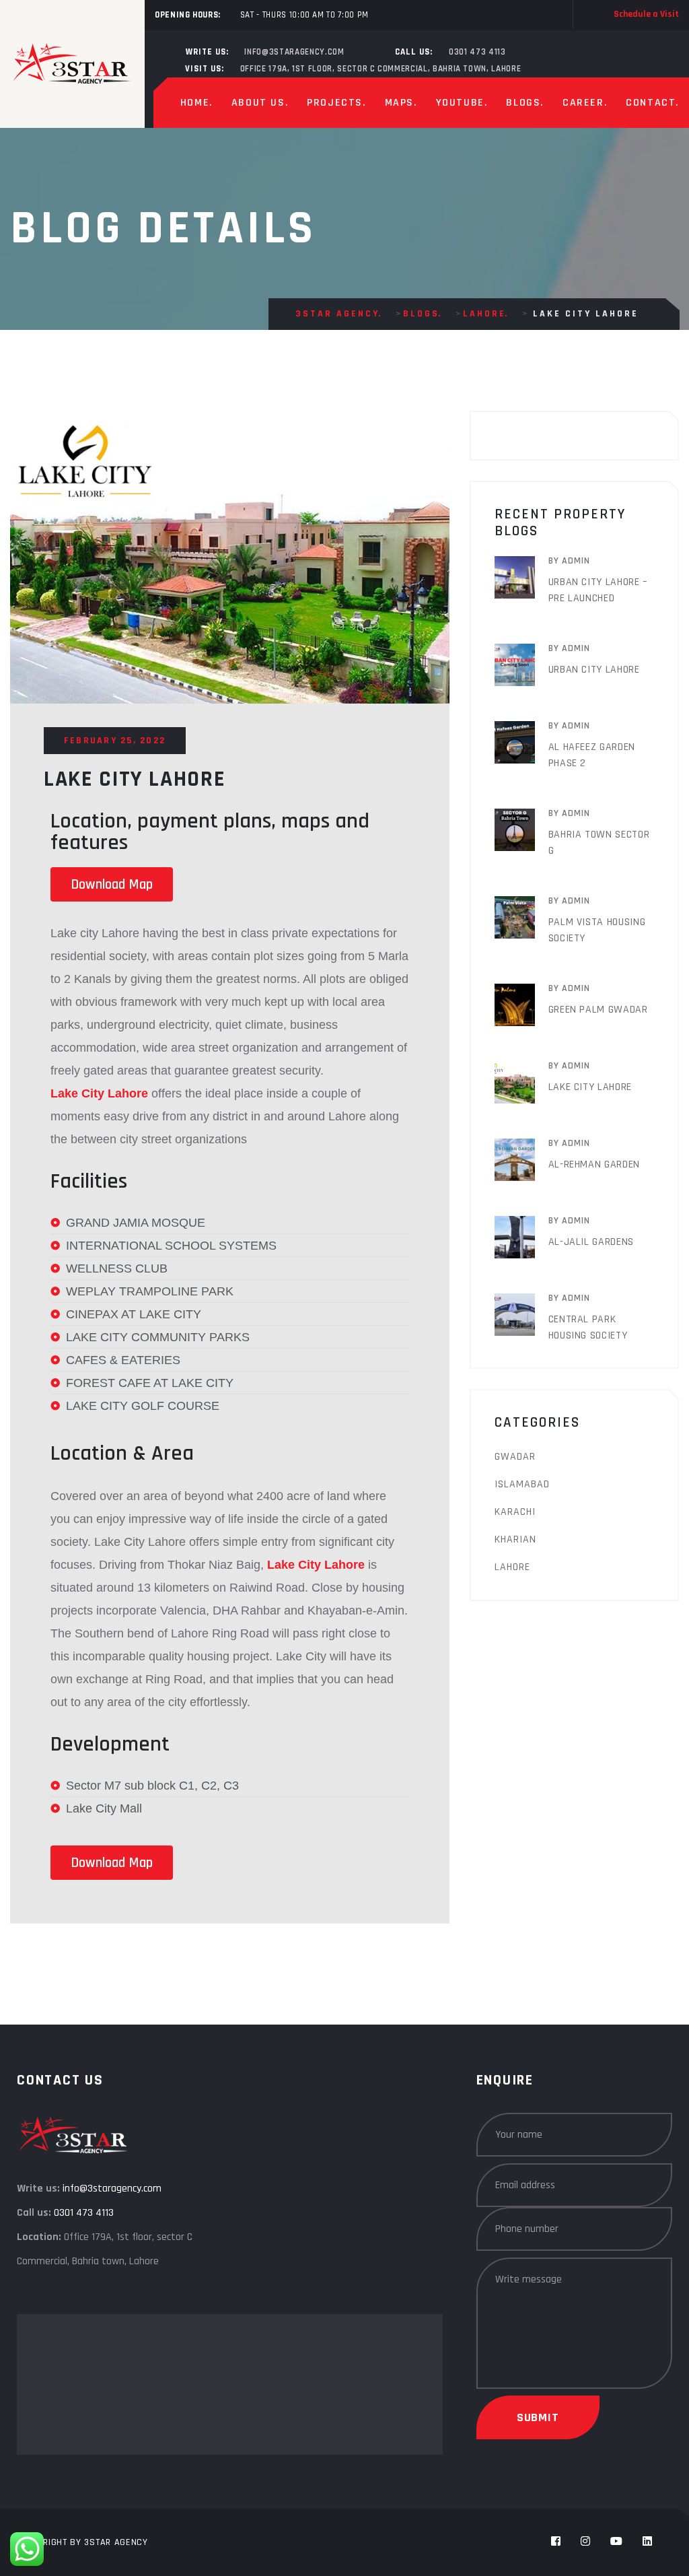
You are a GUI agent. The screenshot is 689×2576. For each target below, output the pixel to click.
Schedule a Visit (646, 14)
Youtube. (462, 103)
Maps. (401, 103)
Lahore (512, 1567)
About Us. (260, 103)
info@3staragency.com (294, 52)
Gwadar (515, 1457)
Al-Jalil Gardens (591, 1242)
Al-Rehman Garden (594, 1164)
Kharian (515, 1539)
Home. (196, 103)
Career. (585, 103)
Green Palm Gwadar (598, 1010)
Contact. (652, 103)
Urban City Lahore (594, 670)
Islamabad (522, 1484)
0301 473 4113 (477, 52)
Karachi (515, 1512)
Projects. (336, 103)
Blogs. (525, 103)
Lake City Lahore (590, 1087)
